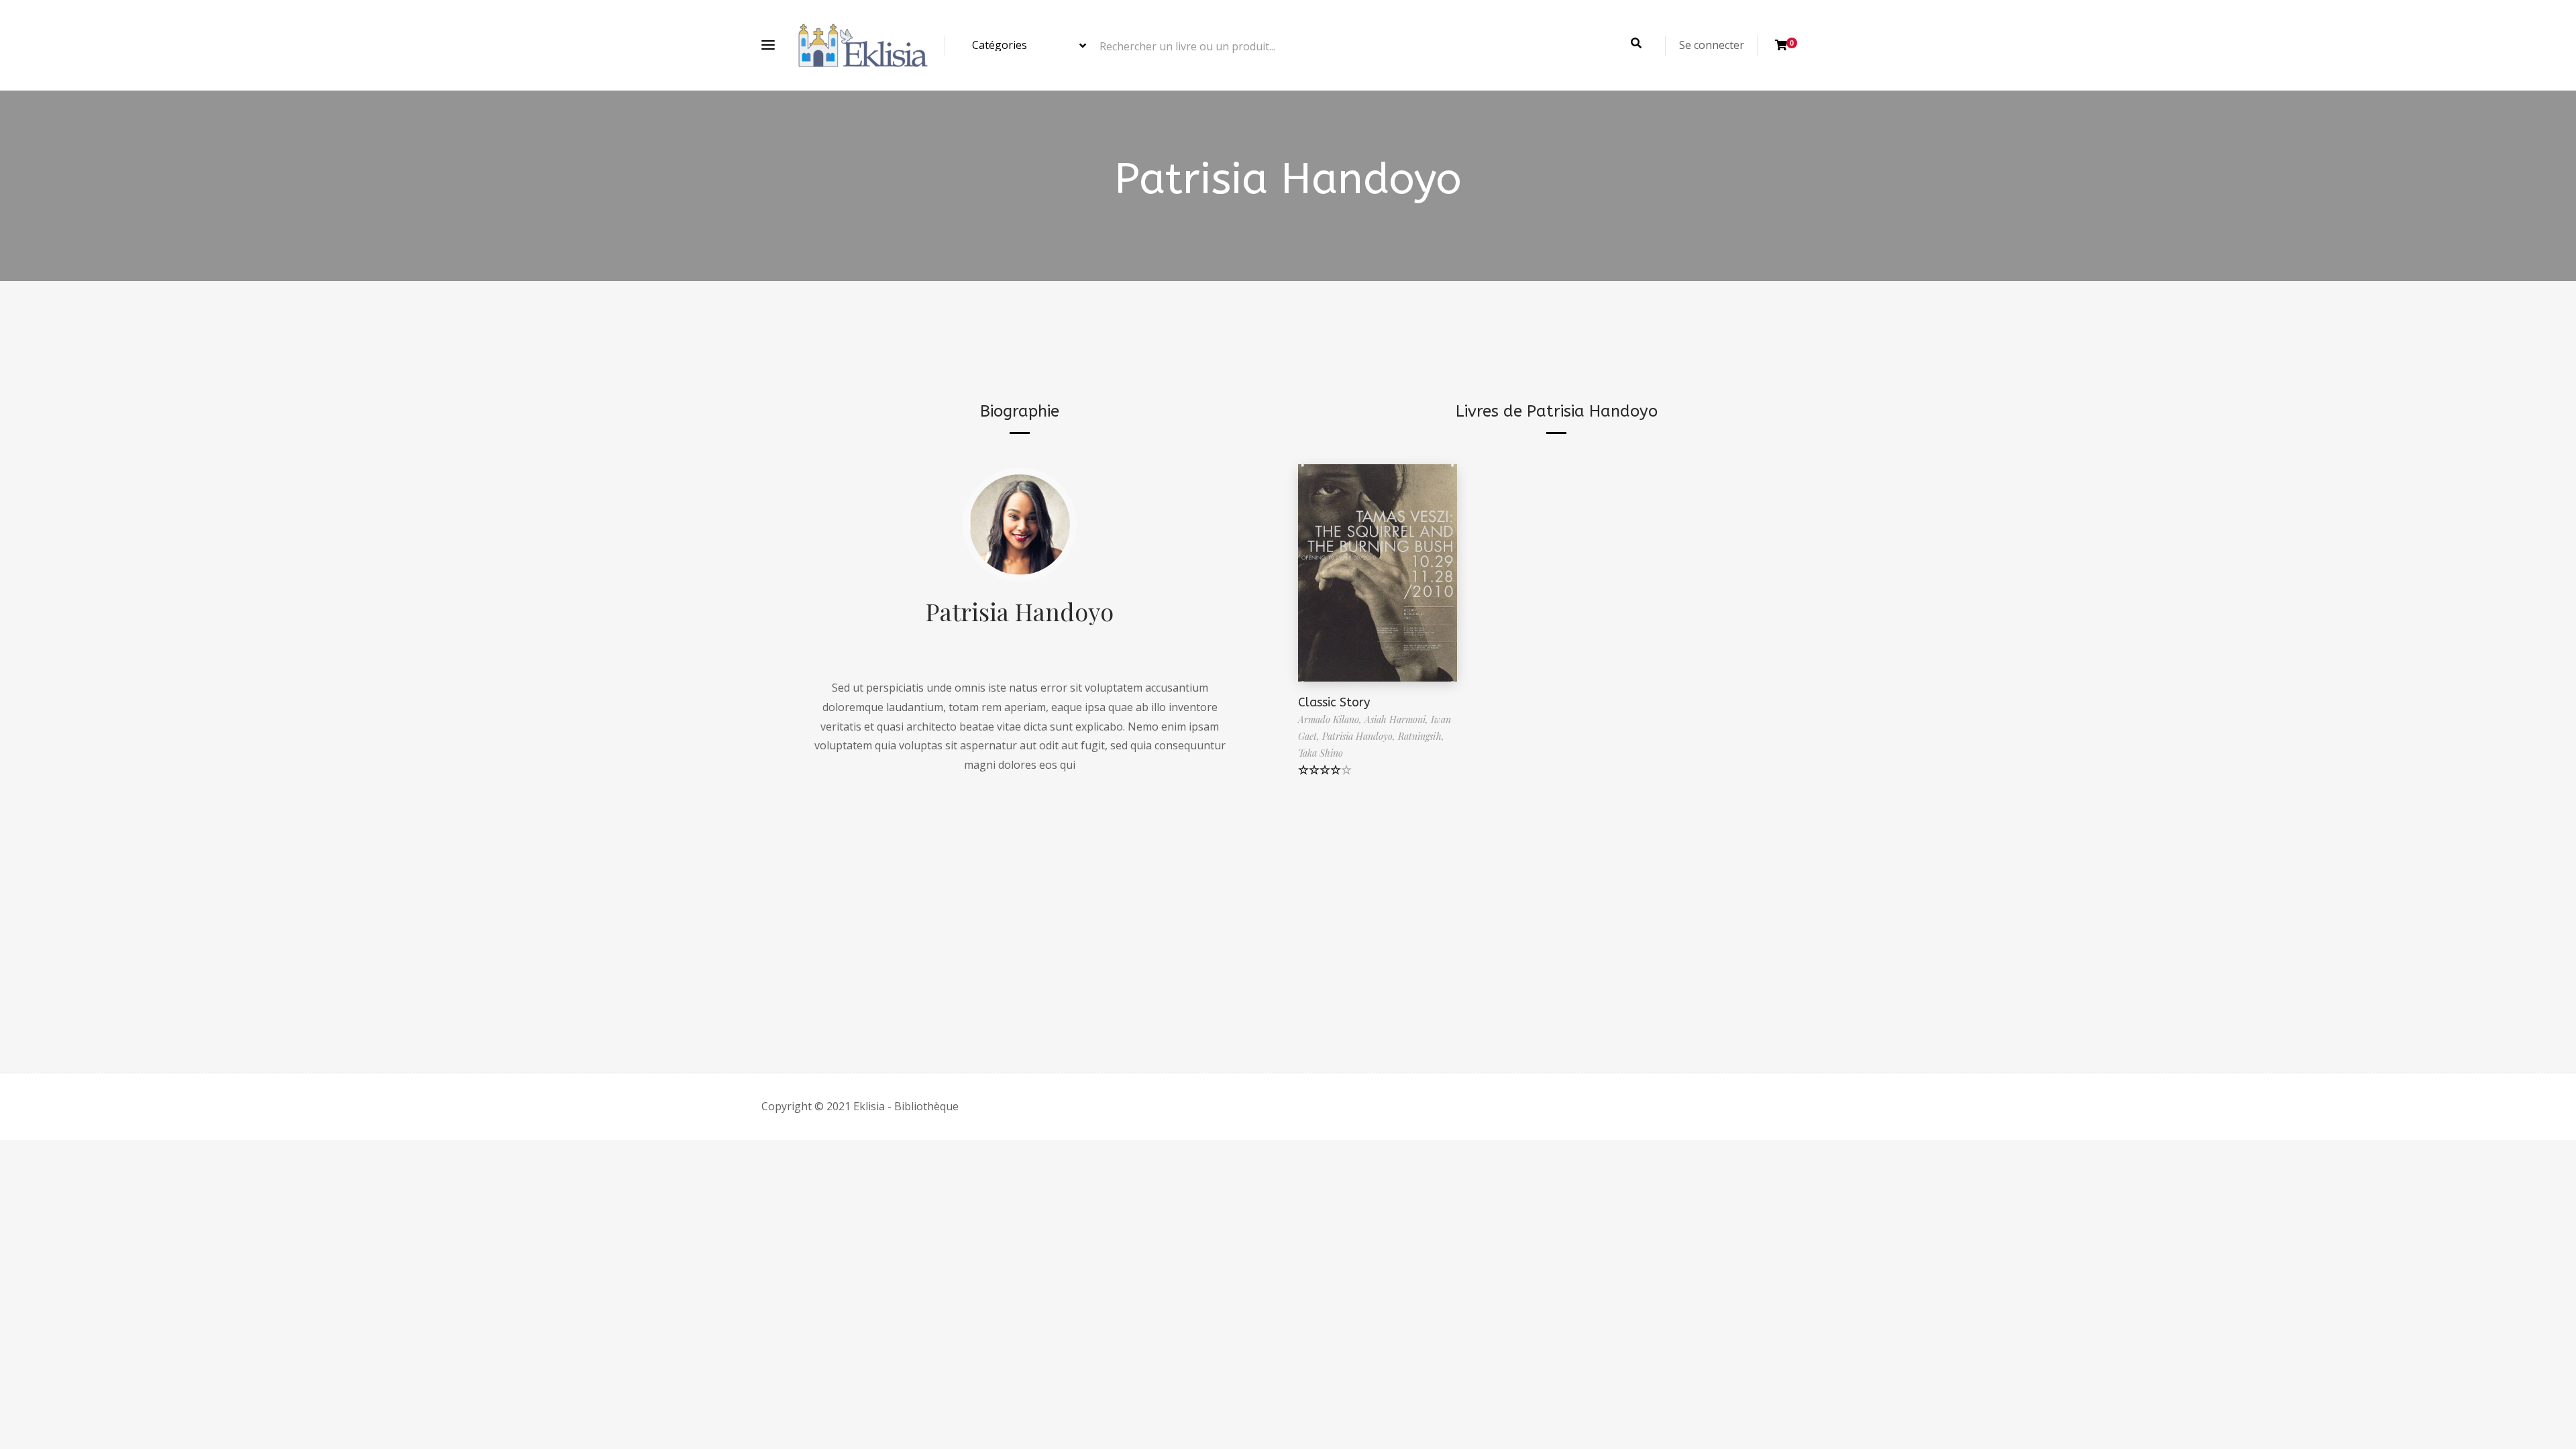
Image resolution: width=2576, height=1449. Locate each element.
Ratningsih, (1421, 736)
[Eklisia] (863, 45)
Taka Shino (1321, 753)
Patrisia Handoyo (1020, 611)
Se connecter (1712, 45)
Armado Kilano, (1331, 719)
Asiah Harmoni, (1398, 719)
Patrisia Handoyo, (1360, 736)
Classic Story (1334, 702)
